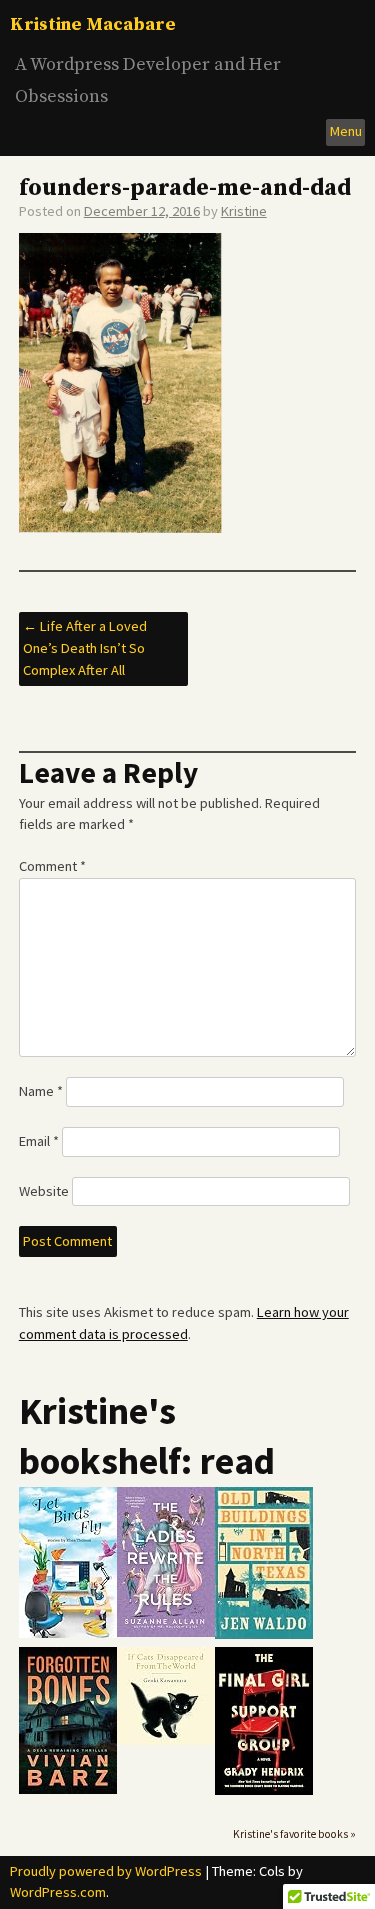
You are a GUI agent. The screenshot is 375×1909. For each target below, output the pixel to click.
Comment (52, 866)
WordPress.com (58, 1892)
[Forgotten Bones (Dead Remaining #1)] (68, 1789)
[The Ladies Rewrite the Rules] (166, 1632)
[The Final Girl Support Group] (264, 1790)
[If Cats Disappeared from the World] (166, 1740)
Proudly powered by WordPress (106, 1871)
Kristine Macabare (93, 24)
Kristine (244, 211)
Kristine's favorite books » (294, 1834)
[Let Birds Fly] (68, 1633)
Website (44, 1191)
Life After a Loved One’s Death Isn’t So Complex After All (85, 647)
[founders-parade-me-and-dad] (120, 528)
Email (39, 1141)
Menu (346, 131)
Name (41, 1091)
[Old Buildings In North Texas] (264, 1634)
